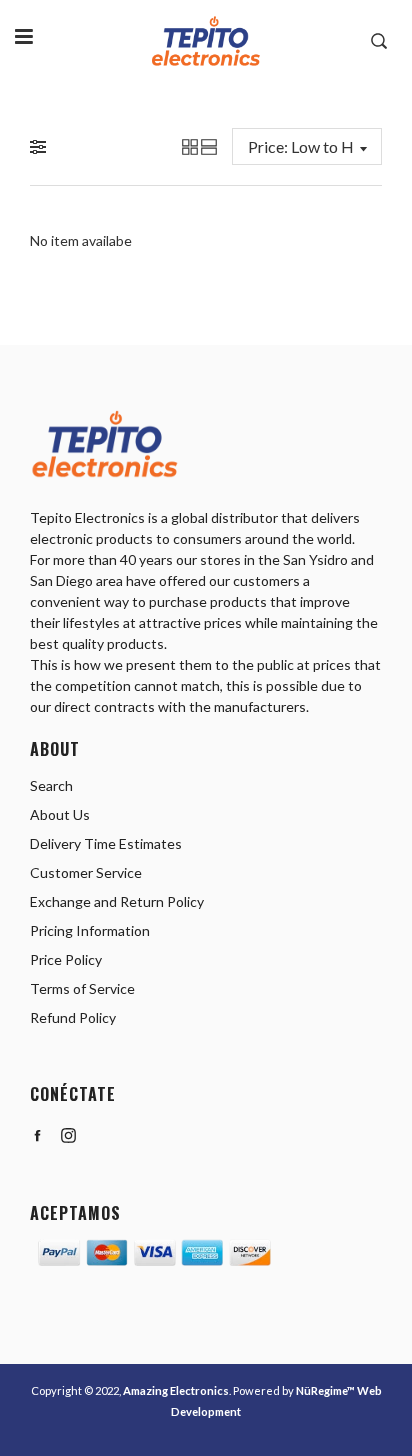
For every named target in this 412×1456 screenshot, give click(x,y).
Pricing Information (90, 930)
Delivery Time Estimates (106, 843)
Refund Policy (73, 1017)
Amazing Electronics (176, 1390)
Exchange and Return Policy (117, 901)
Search (51, 785)
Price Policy (66, 959)
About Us (60, 814)
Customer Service (86, 872)
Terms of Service (82, 988)
